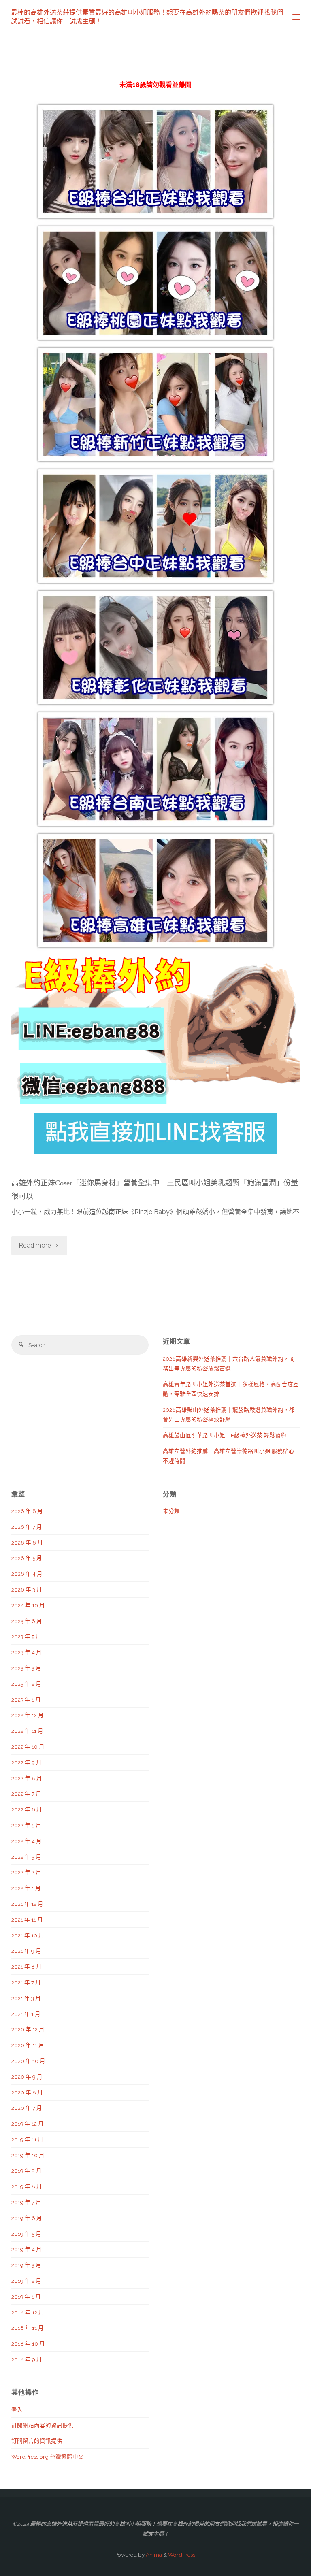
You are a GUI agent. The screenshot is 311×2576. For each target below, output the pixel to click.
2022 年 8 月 (27, 1778)
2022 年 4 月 (27, 1841)
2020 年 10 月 (28, 2061)
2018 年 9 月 (27, 2359)
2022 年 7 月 (26, 1794)
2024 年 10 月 (28, 1605)
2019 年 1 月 (26, 2297)
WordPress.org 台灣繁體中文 (48, 2457)
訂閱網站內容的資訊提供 (43, 2425)
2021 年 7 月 (26, 1982)
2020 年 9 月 (27, 2077)
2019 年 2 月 (26, 2281)
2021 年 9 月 (26, 1951)
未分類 (171, 1511)
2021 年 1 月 (26, 2014)
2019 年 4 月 (27, 2249)
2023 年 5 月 (26, 1636)
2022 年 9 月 (27, 1762)
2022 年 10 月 (28, 1747)
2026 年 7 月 (27, 1527)
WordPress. (182, 2555)
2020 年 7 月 (27, 2108)
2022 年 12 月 (28, 1715)
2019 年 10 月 (28, 2155)
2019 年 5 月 (26, 2234)
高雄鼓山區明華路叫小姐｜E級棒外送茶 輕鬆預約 (225, 1435)
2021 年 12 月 (27, 1904)
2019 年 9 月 (27, 2171)
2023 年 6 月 (27, 1621)
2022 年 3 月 (26, 1857)
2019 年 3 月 (26, 2265)
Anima (153, 2555)
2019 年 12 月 (28, 2124)
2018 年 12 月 (28, 2312)
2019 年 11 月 (27, 2139)
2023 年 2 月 (26, 1684)
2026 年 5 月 (27, 1558)
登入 (17, 2410)
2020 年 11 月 (28, 2045)
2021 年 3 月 (26, 1998)
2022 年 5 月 (26, 1825)
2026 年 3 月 (27, 1589)
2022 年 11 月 (27, 1731)
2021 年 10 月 (28, 1935)
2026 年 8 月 (27, 1511)
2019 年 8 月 (27, 2186)
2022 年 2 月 (26, 1872)
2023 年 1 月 (26, 1700)
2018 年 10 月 (28, 2344)
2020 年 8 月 (27, 2092)
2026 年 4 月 (27, 1574)
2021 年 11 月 (27, 1920)
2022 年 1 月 (26, 1888)
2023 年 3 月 (26, 1668)
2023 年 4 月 (27, 1652)
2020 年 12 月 (28, 2029)
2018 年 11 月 (28, 2328)
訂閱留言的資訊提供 (37, 2441)
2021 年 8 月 (27, 1967)
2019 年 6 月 (27, 2218)
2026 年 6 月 (27, 1543)
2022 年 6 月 (27, 1809)
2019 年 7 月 (26, 2202)
